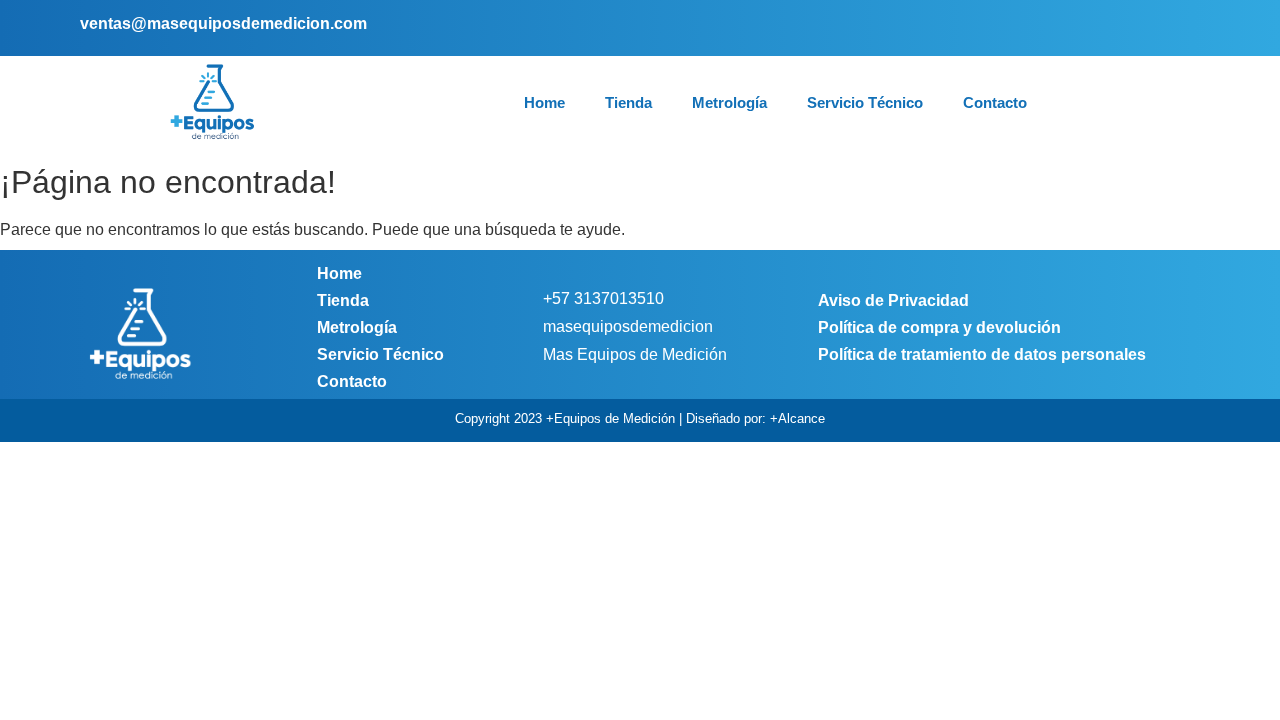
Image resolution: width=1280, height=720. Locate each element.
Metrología (729, 102)
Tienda (628, 102)
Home (544, 102)
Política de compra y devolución (939, 327)
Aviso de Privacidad (893, 300)
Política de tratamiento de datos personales (982, 354)
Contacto (995, 102)
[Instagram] (1151, 27)
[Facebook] (1121, 27)
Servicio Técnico (865, 102)
